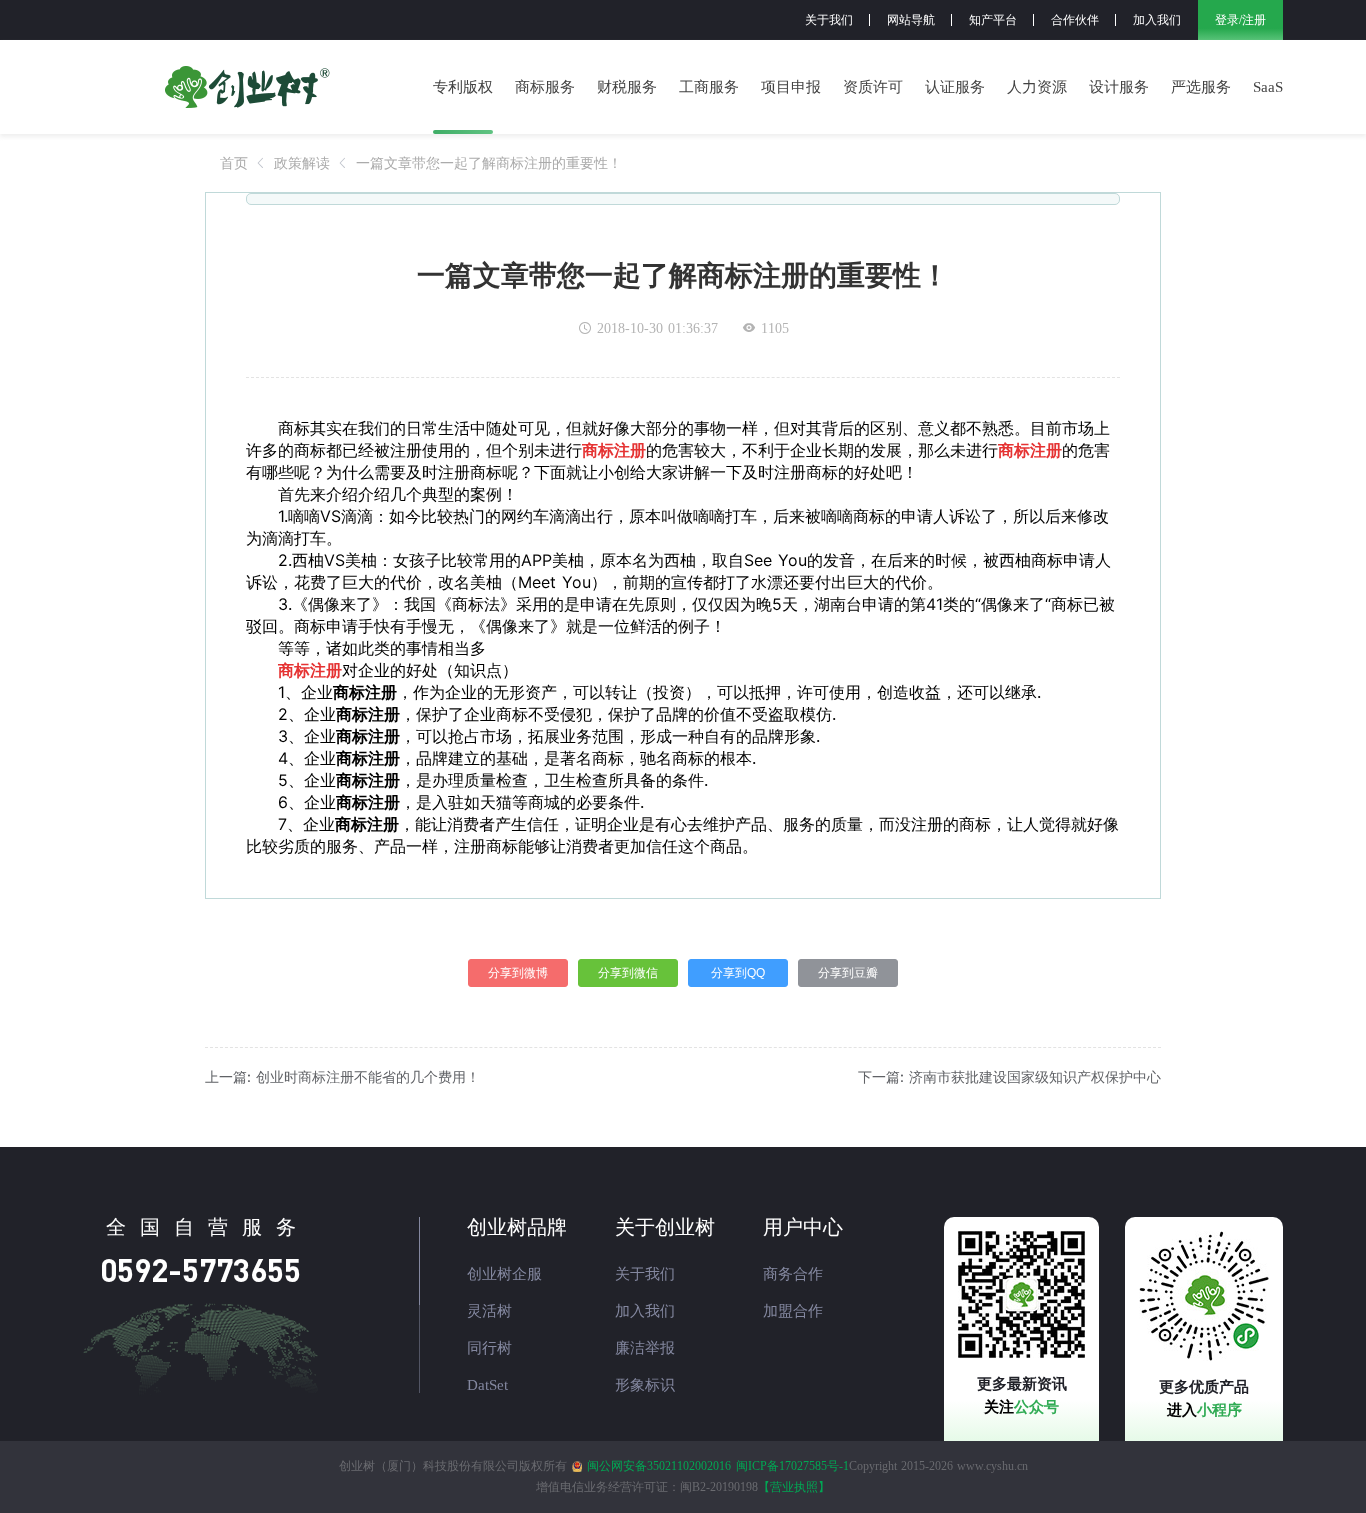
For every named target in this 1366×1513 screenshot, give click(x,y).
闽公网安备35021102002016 (659, 1466)
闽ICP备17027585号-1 (792, 1466)
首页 (234, 162)
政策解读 (302, 162)
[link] (234, 162)
